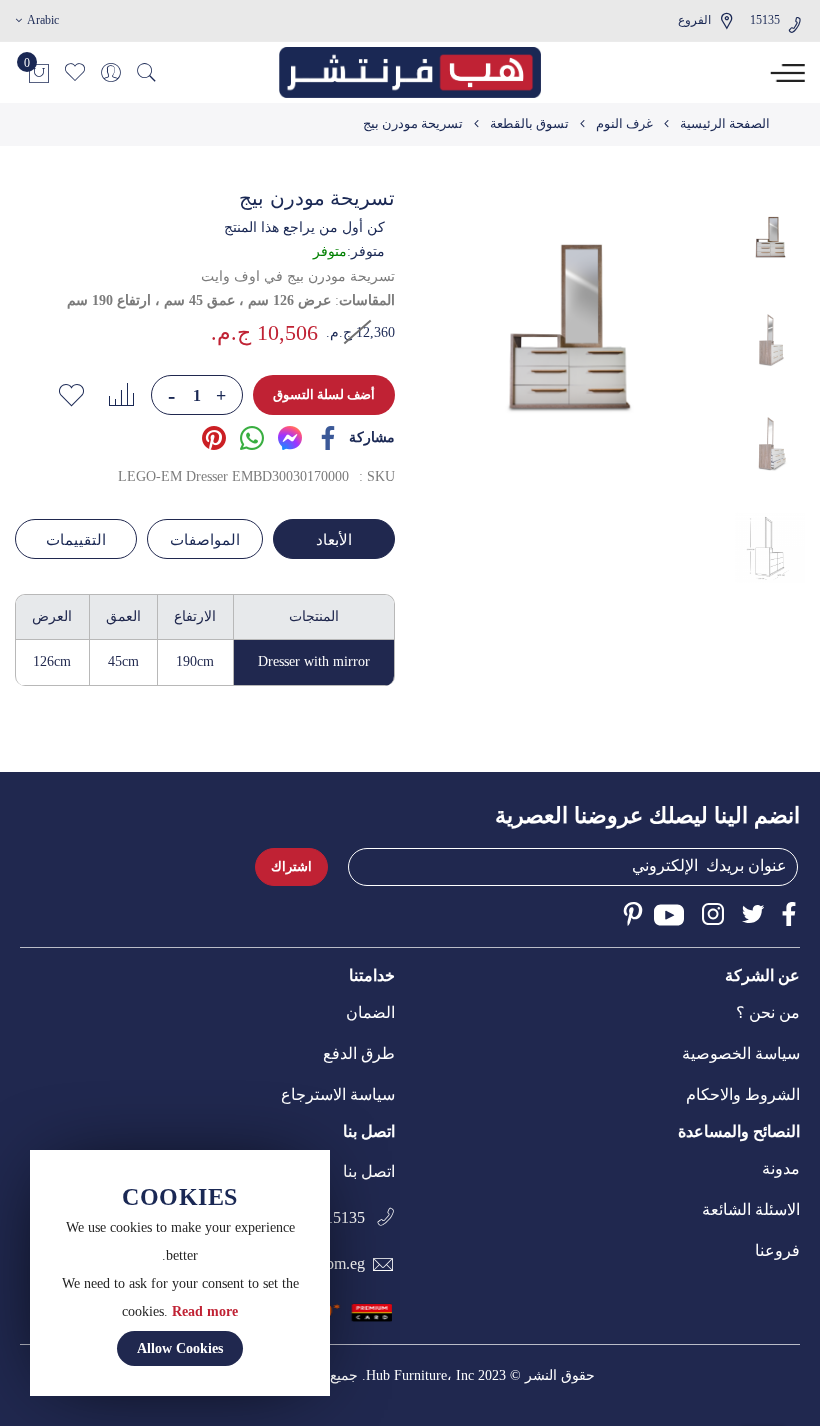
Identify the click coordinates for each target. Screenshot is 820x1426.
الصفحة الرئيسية (725, 123)
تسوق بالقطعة (529, 123)
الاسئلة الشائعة (751, 1209)
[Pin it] (214, 436)
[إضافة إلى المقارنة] (121, 395)
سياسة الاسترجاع (338, 1094)
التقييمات (76, 540)
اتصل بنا (369, 1171)
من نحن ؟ (768, 1012)
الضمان (370, 1012)
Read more (205, 1311)
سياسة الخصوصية (741, 1053)
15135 (765, 20)
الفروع (694, 20)
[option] (770, 237)
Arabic (41, 20)
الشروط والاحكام (743, 1094)
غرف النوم (624, 123)
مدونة (781, 1168)
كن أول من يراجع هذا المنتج (304, 227)
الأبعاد (334, 540)
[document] (180, 1273)
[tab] (331, 539)
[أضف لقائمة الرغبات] (71, 395)
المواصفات (205, 540)
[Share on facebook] (328, 436)
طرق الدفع (359, 1053)
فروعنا (777, 1250)
